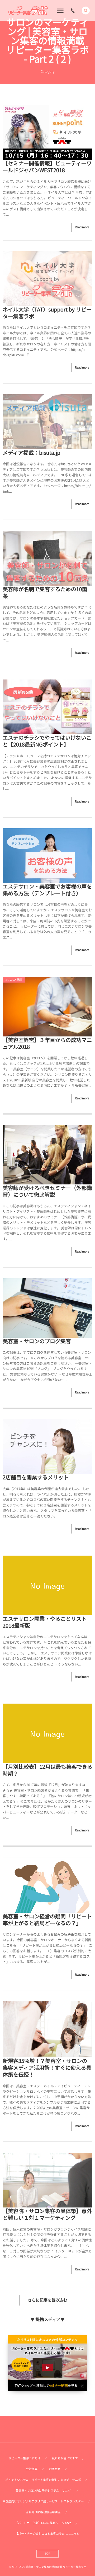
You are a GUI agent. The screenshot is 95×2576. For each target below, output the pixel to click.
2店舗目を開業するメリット (36, 1477)
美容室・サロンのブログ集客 (37, 1341)
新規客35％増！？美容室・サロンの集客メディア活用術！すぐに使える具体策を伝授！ (47, 2068)
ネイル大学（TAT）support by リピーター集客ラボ (47, 313)
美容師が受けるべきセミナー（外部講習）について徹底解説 (47, 1191)
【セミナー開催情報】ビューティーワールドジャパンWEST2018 (47, 167)
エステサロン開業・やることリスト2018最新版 (45, 1622)
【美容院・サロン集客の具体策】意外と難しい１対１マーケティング (47, 2214)
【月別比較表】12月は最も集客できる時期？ (47, 1770)
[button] (86, 11)
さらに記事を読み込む (47, 2300)
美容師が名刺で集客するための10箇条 (45, 592)
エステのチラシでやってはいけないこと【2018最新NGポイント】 (47, 741)
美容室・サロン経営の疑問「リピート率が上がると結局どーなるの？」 (47, 1920)
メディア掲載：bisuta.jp (32, 453)
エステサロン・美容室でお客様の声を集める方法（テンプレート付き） (47, 890)
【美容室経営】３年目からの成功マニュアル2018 (47, 1043)
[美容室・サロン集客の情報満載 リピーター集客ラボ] (28, 11)
